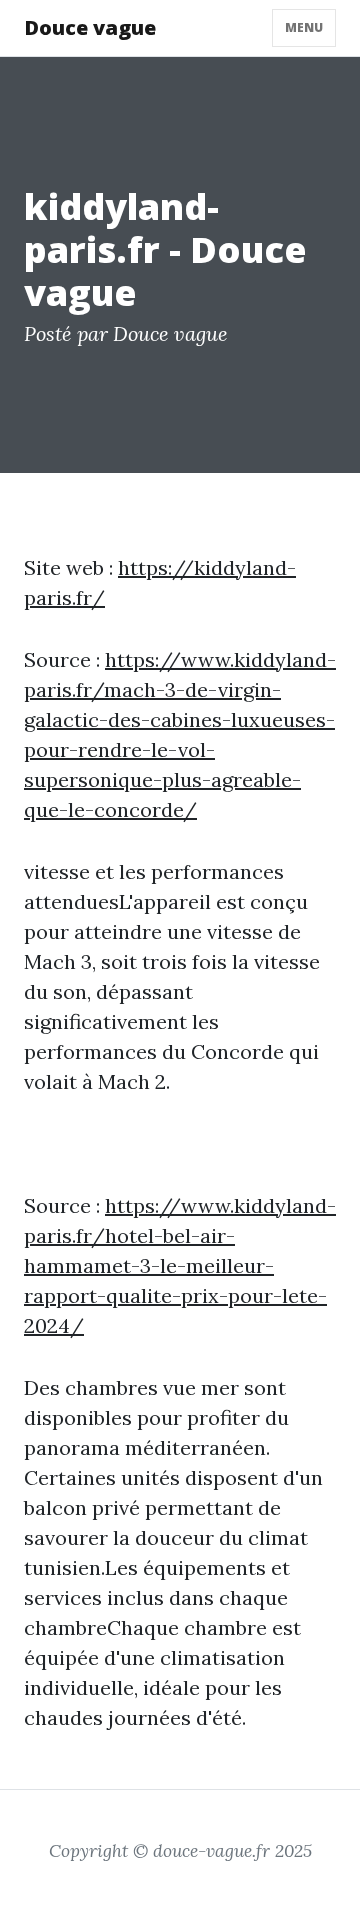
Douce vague (90, 27)
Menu (304, 27)
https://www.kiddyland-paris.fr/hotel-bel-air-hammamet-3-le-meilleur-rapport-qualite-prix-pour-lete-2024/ (180, 1265)
